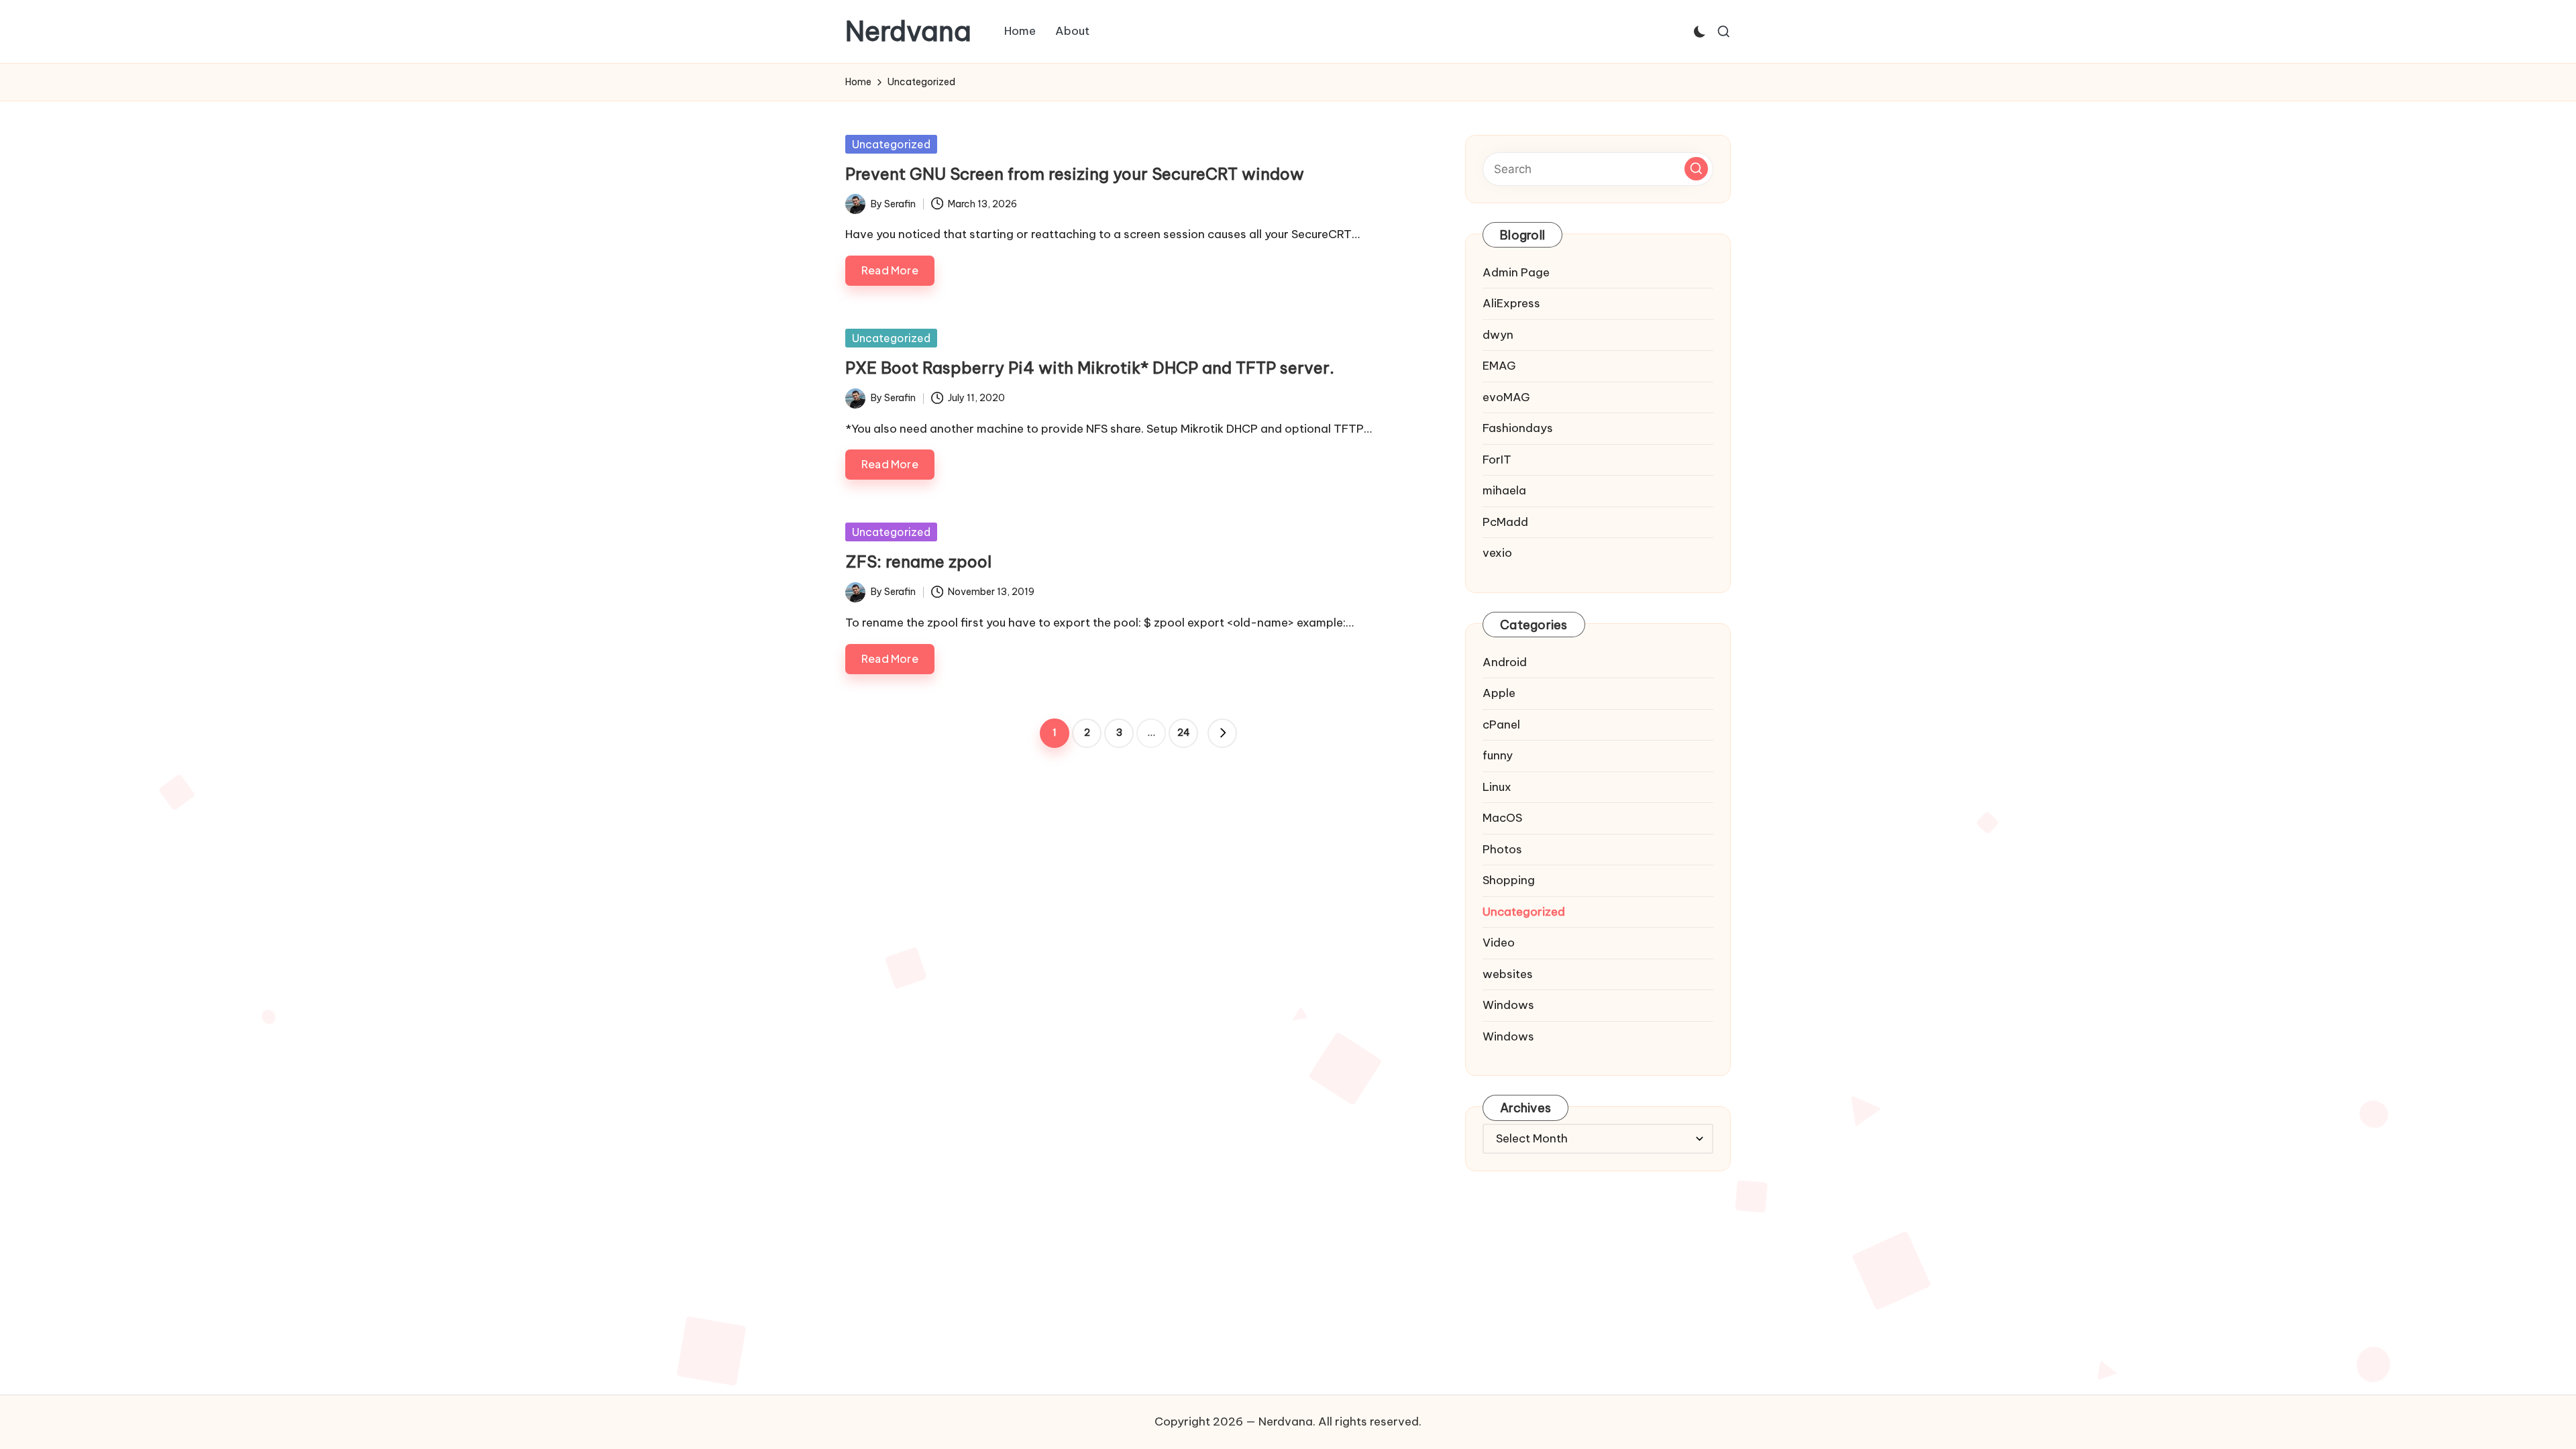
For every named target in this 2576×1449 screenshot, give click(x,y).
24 (1184, 733)
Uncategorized (891, 144)
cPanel (1501, 724)
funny (1498, 755)
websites (1508, 974)
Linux (1497, 787)
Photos (1502, 849)
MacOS (1502, 818)
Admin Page (1516, 272)
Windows (1508, 1005)
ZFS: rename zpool (918, 561)
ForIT (1497, 460)
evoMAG (1506, 397)
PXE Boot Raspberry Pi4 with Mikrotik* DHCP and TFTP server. (1090, 368)
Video (1499, 943)
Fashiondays (1518, 428)
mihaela (1504, 490)
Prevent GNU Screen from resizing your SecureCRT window (1075, 174)
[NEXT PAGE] (1222, 733)
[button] (1222, 733)
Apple (1499, 693)
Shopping (1509, 880)
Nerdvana (908, 32)
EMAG (1499, 366)
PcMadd (1505, 522)
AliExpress (1511, 303)
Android (1505, 662)
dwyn (1498, 335)
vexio (1497, 553)
